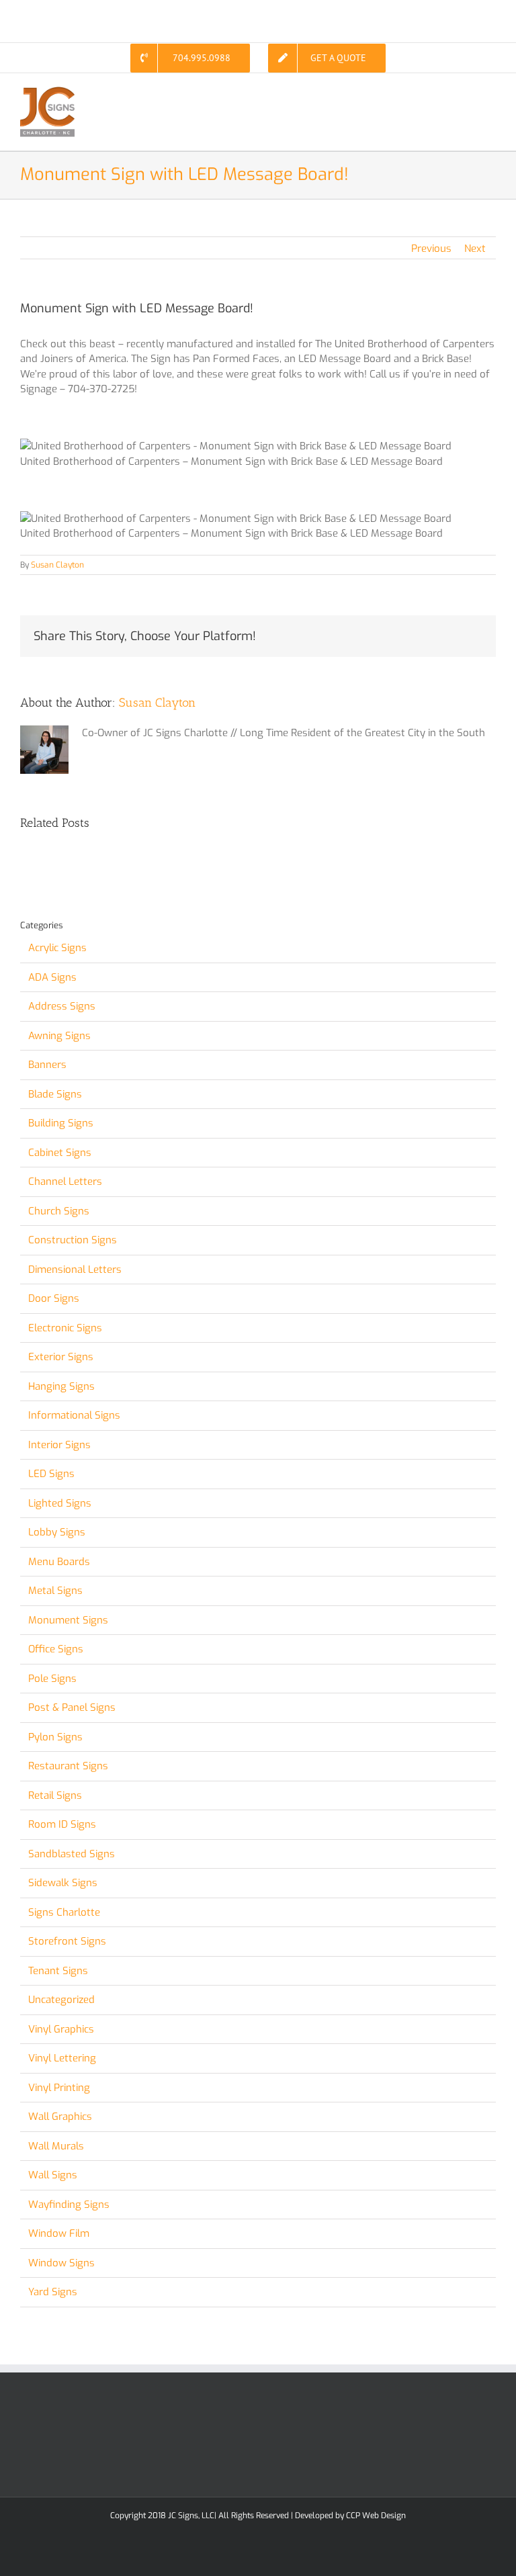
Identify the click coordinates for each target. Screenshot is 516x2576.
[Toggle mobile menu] (490, 94)
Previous (431, 249)
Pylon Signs (55, 1737)
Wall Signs (53, 2175)
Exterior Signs (61, 1357)
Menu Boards (59, 1562)
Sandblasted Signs (72, 1854)
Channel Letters (65, 1182)
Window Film (59, 2233)
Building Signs (61, 1123)
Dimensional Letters (75, 1270)
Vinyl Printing (59, 2088)
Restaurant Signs (68, 1766)
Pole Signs (52, 1679)
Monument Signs (68, 1620)
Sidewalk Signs (63, 1883)
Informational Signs (74, 1415)
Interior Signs (59, 1445)
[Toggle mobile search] (466, 94)
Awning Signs (59, 1036)
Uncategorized (61, 2000)
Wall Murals (56, 2146)
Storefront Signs (67, 1941)
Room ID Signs (62, 1824)
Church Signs (59, 1211)
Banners (47, 1065)
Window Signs (61, 2263)
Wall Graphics (60, 2117)
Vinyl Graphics (61, 2029)
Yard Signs (53, 2292)
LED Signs (51, 1474)
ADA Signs (52, 977)
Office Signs (56, 1649)
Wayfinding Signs (69, 2205)
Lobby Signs (57, 1532)
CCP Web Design (376, 2516)
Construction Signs (73, 1240)
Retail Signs (55, 1795)
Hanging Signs (61, 1386)
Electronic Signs (65, 1328)
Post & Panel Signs (72, 1707)
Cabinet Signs (60, 1153)
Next (475, 249)
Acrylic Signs (57, 948)
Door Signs (54, 1298)
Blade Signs (55, 1094)
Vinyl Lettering (62, 2058)
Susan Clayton (57, 565)
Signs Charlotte (64, 1912)
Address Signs (62, 1006)
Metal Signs (55, 1591)
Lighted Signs (60, 1503)
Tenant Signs (58, 1971)
